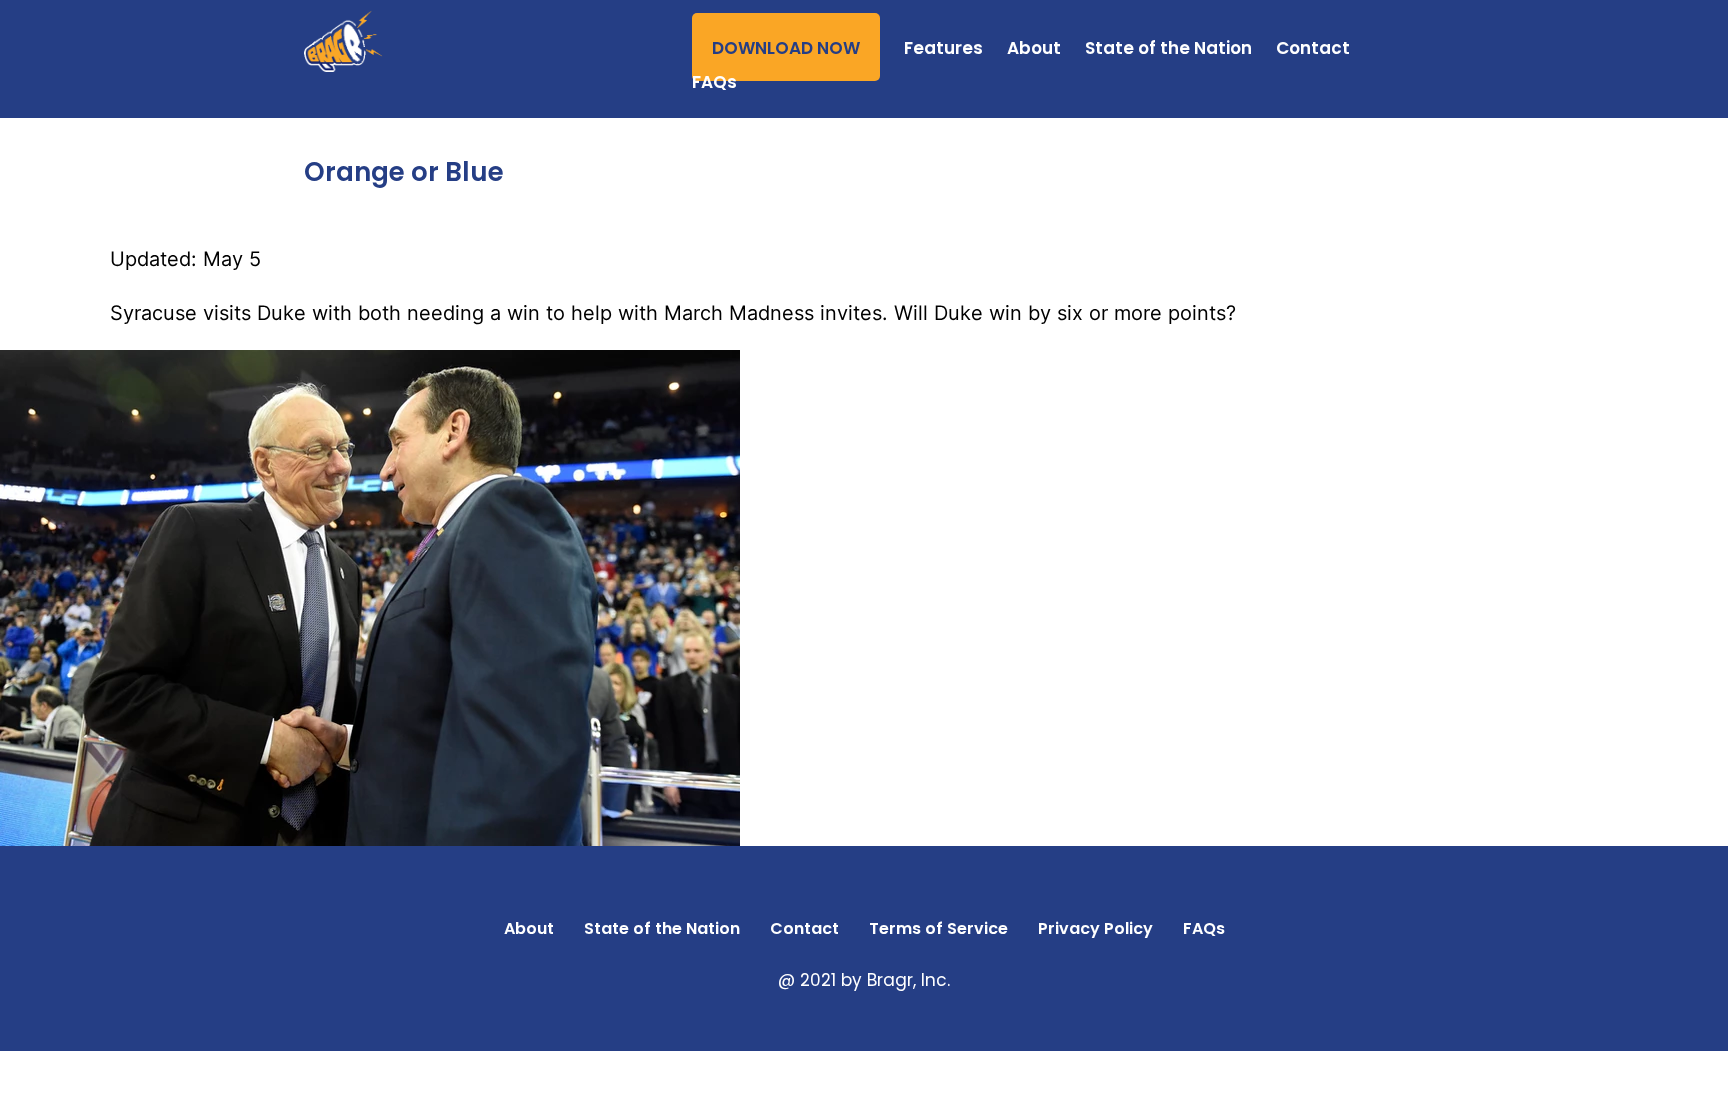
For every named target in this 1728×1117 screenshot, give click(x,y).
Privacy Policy (1095, 928)
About (1034, 48)
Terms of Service (938, 928)
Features (943, 48)
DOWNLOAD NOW (786, 48)
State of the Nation (1168, 48)
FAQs (714, 82)
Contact (1313, 48)
